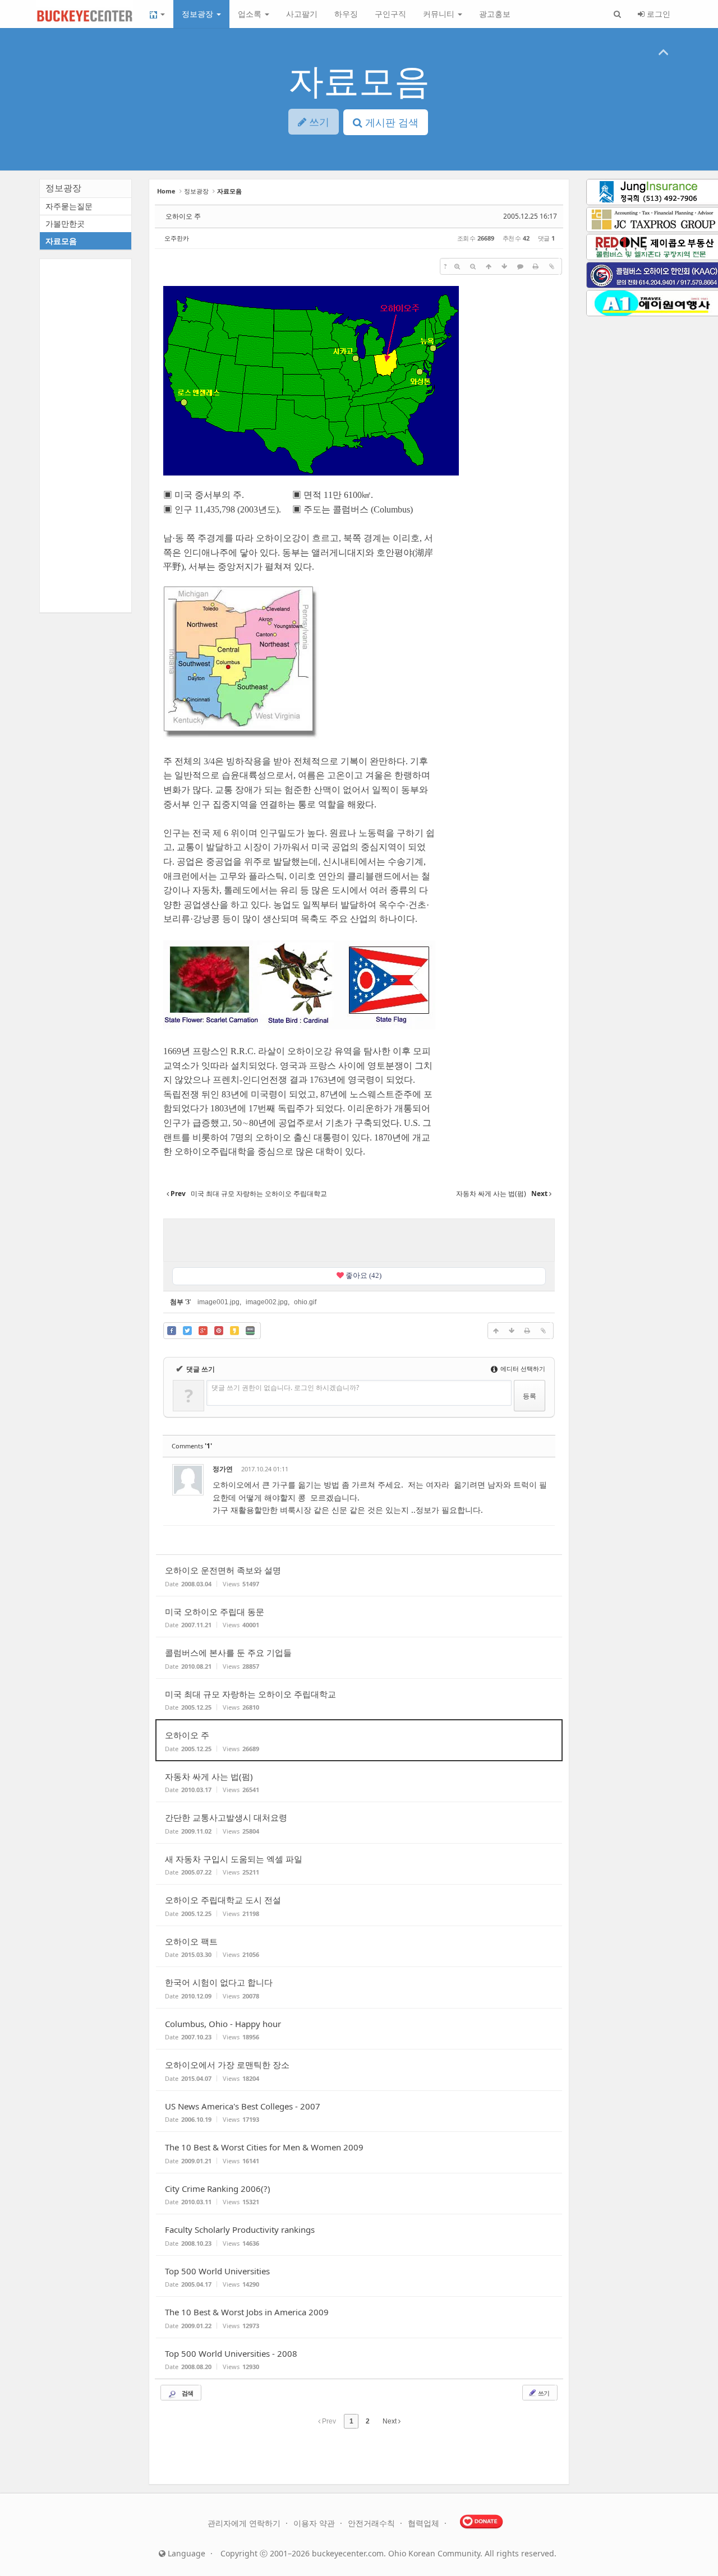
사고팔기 (302, 14)
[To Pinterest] (219, 1331)
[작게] (473, 266)
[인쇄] (536, 266)
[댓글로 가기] (520, 266)
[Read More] (359, 1575)
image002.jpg (267, 1302)
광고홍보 (495, 14)
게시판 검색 (390, 122)
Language (185, 2553)
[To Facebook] (172, 1331)
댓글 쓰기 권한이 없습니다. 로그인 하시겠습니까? (285, 1388)
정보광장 (199, 14)
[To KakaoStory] (234, 1331)
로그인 (657, 14)
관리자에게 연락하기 (245, 2523)
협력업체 (425, 2523)
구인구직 (390, 14)
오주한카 (177, 238)
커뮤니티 (440, 14)
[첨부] (551, 266)
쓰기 (543, 2393)
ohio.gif (305, 1302)
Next (390, 2421)
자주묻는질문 (69, 206)
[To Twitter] (187, 1331)
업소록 (251, 14)
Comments (192, 1446)
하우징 (346, 14)
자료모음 (359, 80)
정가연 (223, 1469)
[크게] (457, 266)
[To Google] (203, 1331)
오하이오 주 (183, 216)
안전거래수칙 (372, 2523)
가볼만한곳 (65, 223)
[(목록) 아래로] (504, 266)
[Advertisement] (359, 1239)
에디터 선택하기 (522, 1368)
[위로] (489, 266)
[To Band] (250, 1331)
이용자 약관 (315, 2523)
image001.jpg (218, 1302)
